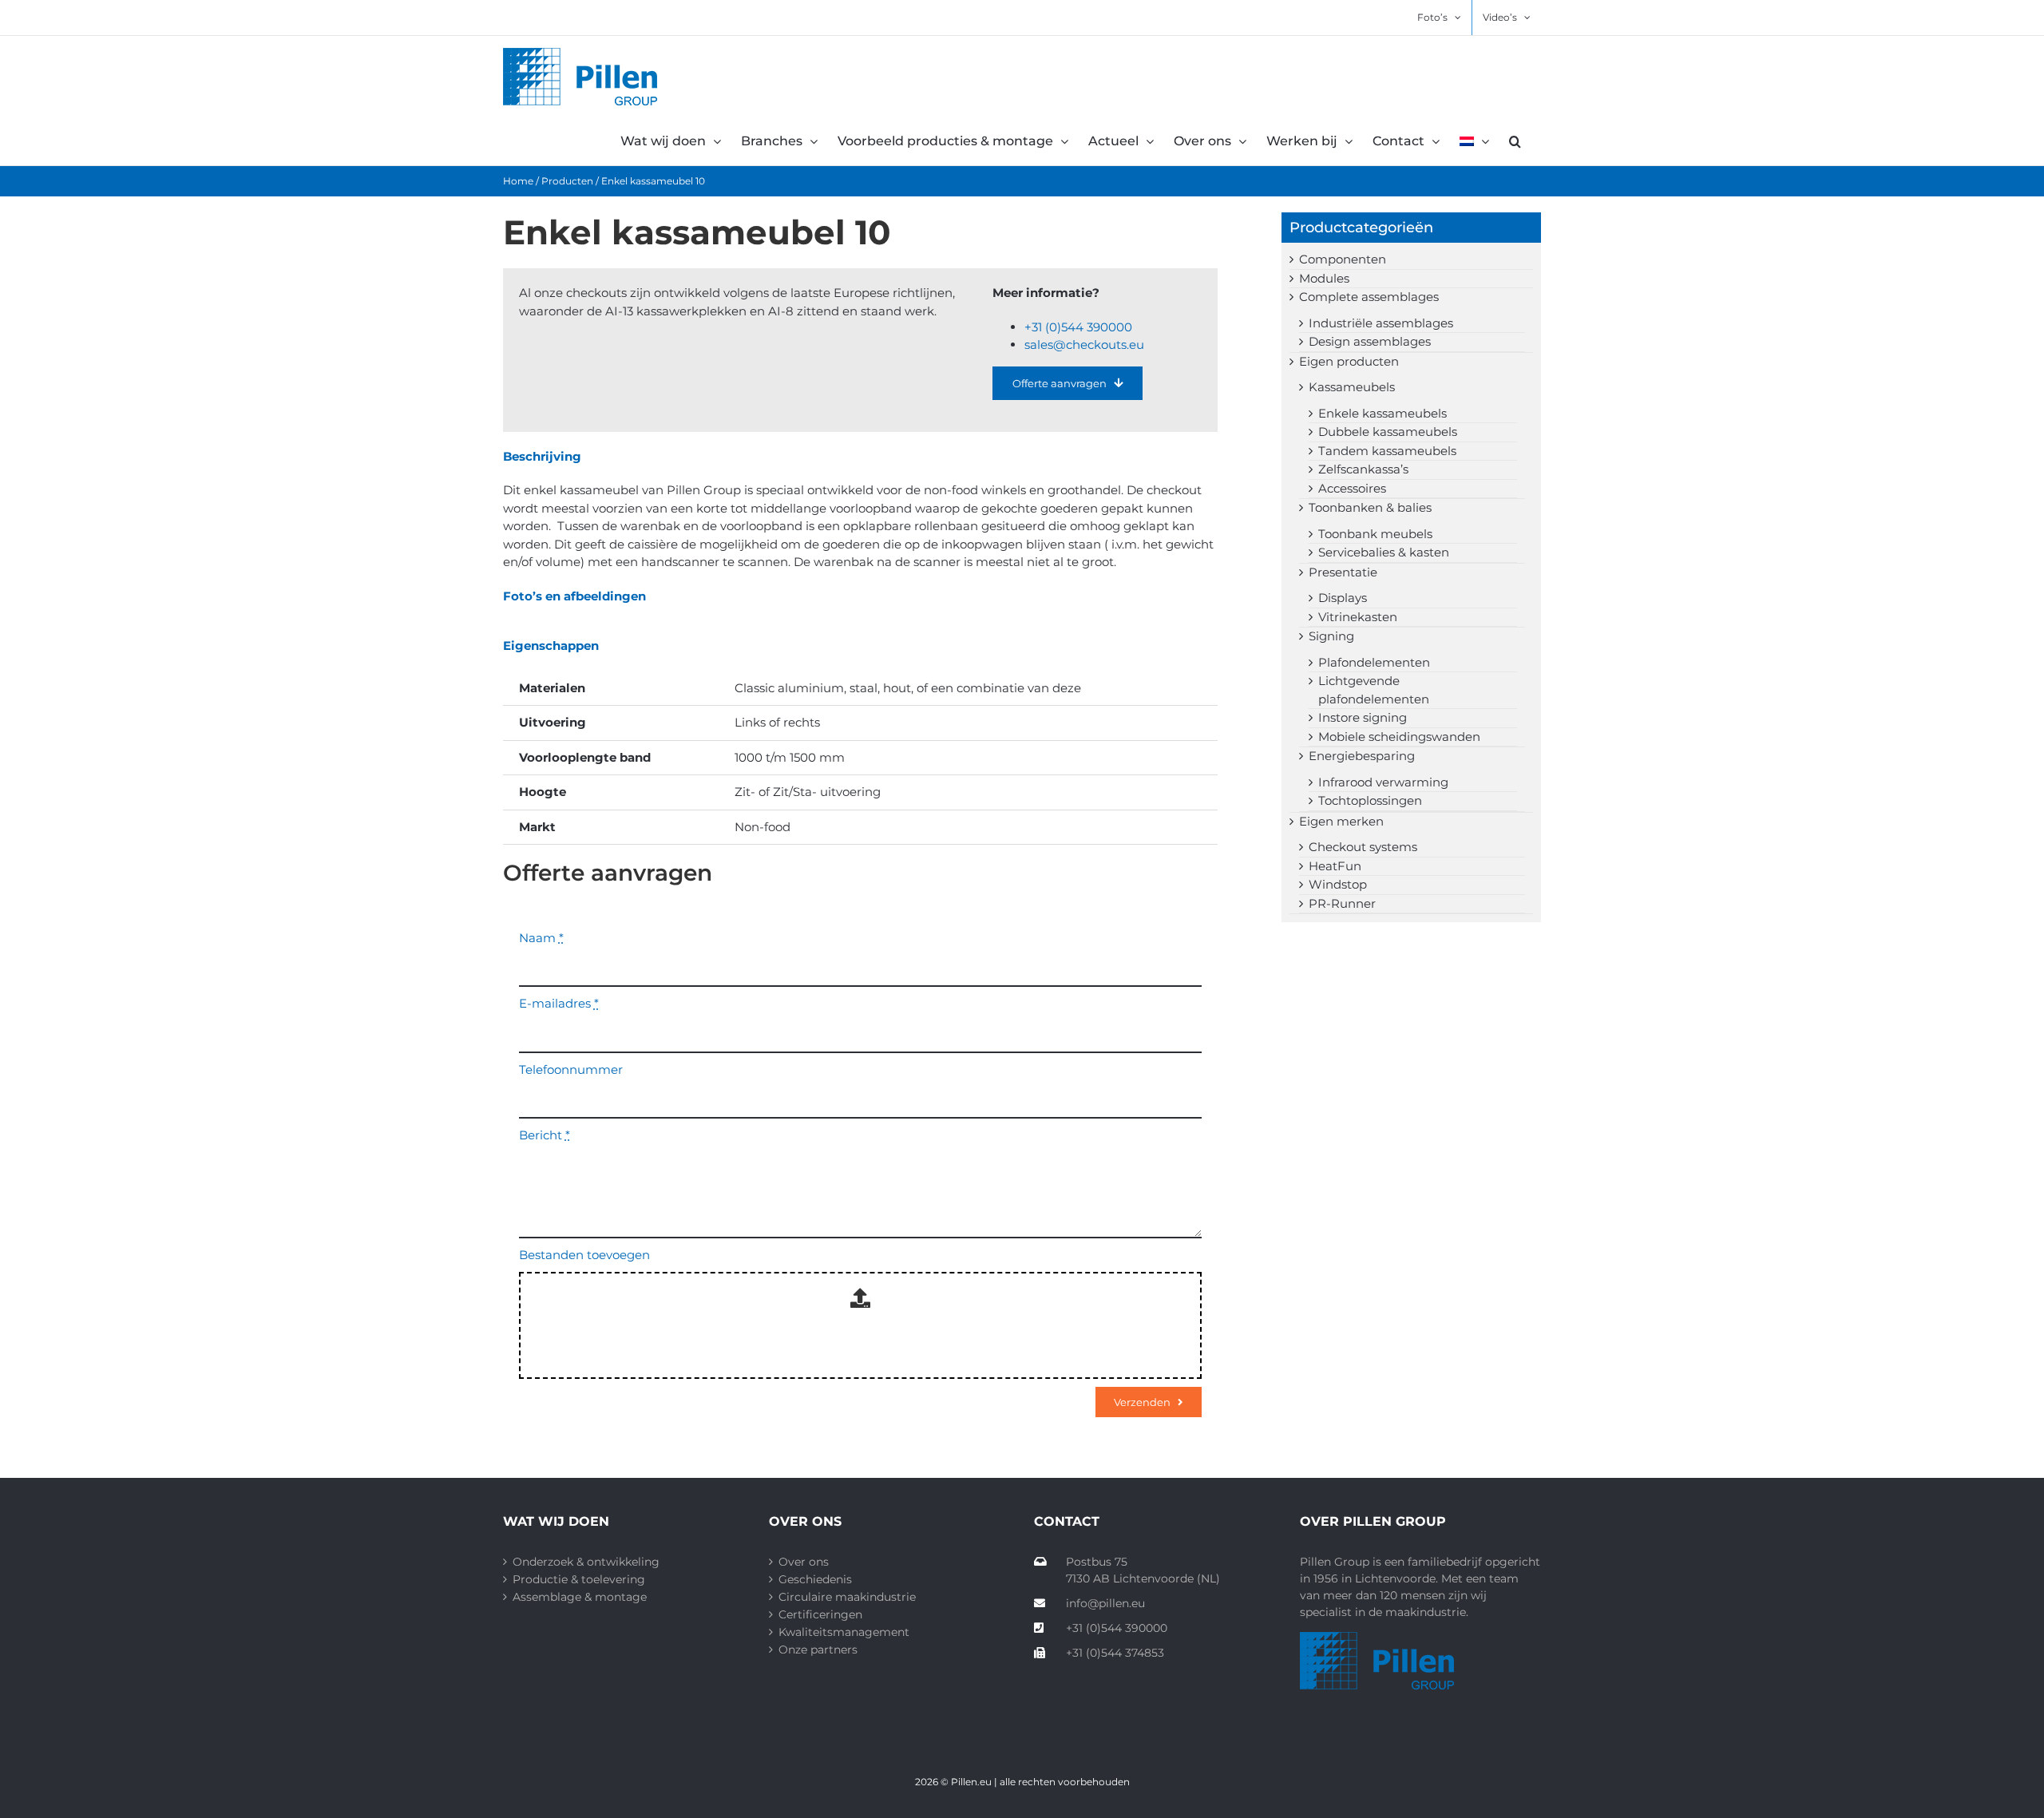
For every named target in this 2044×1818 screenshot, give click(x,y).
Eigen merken (1341, 821)
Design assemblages (1370, 341)
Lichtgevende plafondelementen (1374, 690)
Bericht (545, 1135)
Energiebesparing (1362, 756)
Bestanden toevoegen (584, 1255)
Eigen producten (1349, 361)
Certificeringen (820, 1614)
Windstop (1338, 884)
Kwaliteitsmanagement (844, 1632)
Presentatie (1343, 572)
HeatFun (1335, 866)
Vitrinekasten (1358, 617)
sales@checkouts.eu (1084, 345)
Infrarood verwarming (1383, 782)
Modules (1324, 278)
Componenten (1343, 259)
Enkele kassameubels (1382, 413)
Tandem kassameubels (1387, 451)
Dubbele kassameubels (1388, 432)
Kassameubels (1352, 387)
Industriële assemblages (1381, 323)
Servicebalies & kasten (1384, 552)
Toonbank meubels (1375, 534)
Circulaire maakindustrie (847, 1597)
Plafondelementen (1374, 662)
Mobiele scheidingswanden (1399, 737)
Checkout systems (1363, 847)
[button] (1515, 141)
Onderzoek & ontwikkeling (586, 1562)
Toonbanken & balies (1370, 507)
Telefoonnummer (571, 1069)
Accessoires (1352, 488)
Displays (1343, 598)
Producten (567, 181)
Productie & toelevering (579, 1579)
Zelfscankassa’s (1363, 469)
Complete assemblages (1369, 297)
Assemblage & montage (580, 1597)
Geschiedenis (815, 1579)
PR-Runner (1342, 903)
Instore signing (1363, 717)
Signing (1331, 636)
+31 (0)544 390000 (1078, 327)
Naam (541, 938)
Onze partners (818, 1650)
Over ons (804, 1562)
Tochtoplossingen (1370, 800)
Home (518, 181)
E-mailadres (559, 1003)
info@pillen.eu (1105, 1603)
